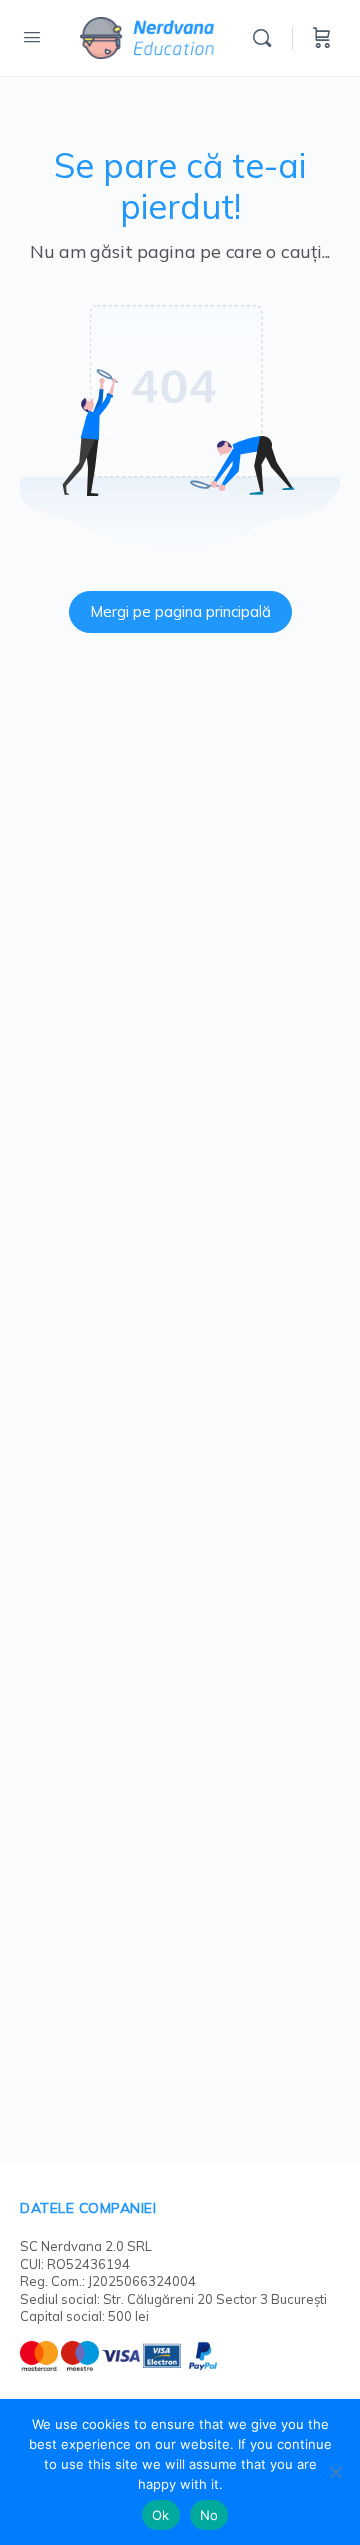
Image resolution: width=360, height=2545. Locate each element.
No (209, 2515)
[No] (335, 2472)
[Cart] (322, 38)
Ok (161, 2515)
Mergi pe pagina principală (180, 611)
